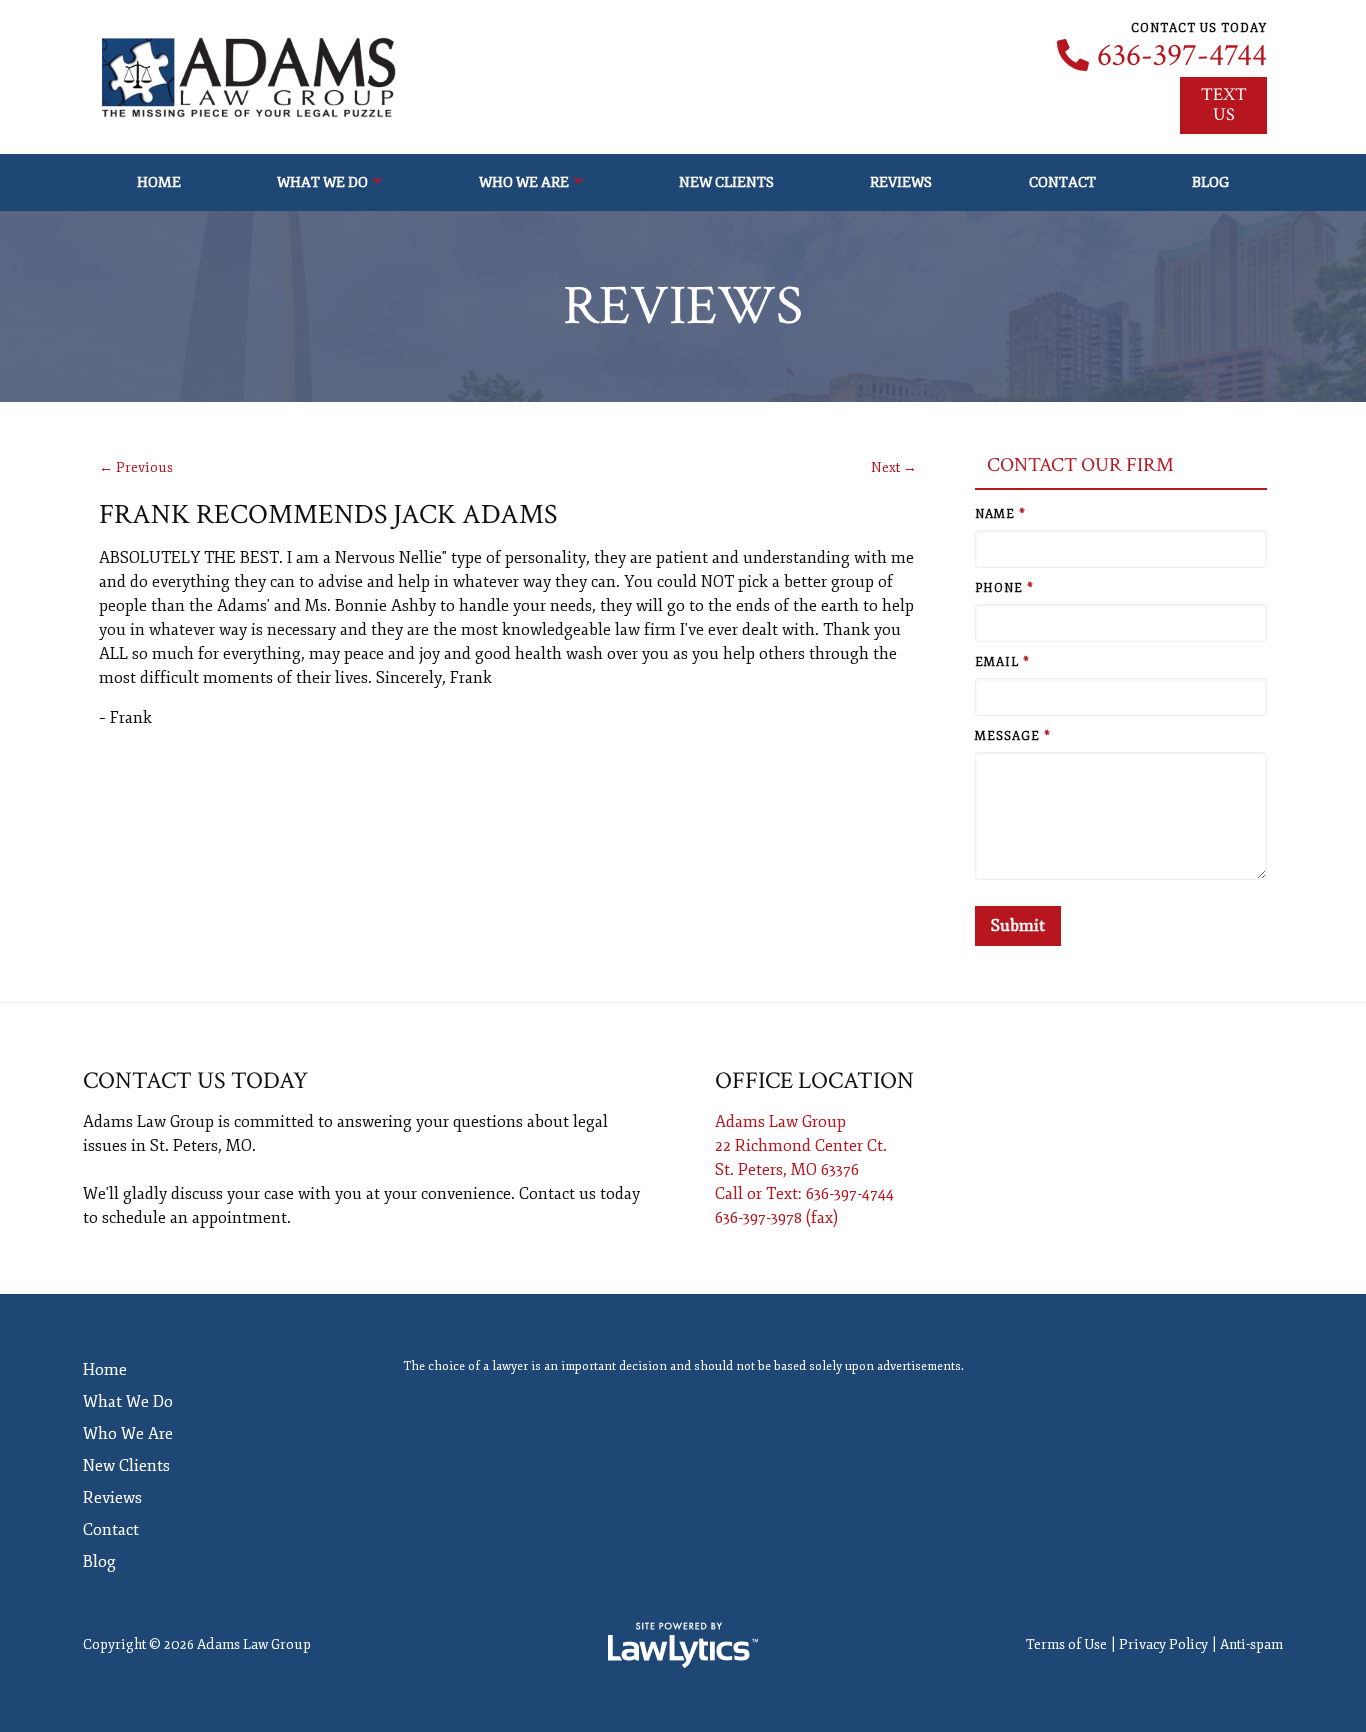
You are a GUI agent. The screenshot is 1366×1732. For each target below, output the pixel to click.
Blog (1210, 182)
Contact (1062, 182)
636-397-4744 (1182, 56)
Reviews (901, 182)
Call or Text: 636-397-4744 (804, 1194)
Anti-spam (1251, 1644)
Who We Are (524, 182)
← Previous (136, 467)
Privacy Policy (1163, 1644)
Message (1013, 736)
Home (159, 182)
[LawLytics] (683, 1645)
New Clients (726, 182)
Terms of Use (1066, 1644)
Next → (894, 467)
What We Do (322, 182)
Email (1002, 662)
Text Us (1224, 104)
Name (1000, 514)
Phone (1004, 588)
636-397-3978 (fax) (776, 1218)
